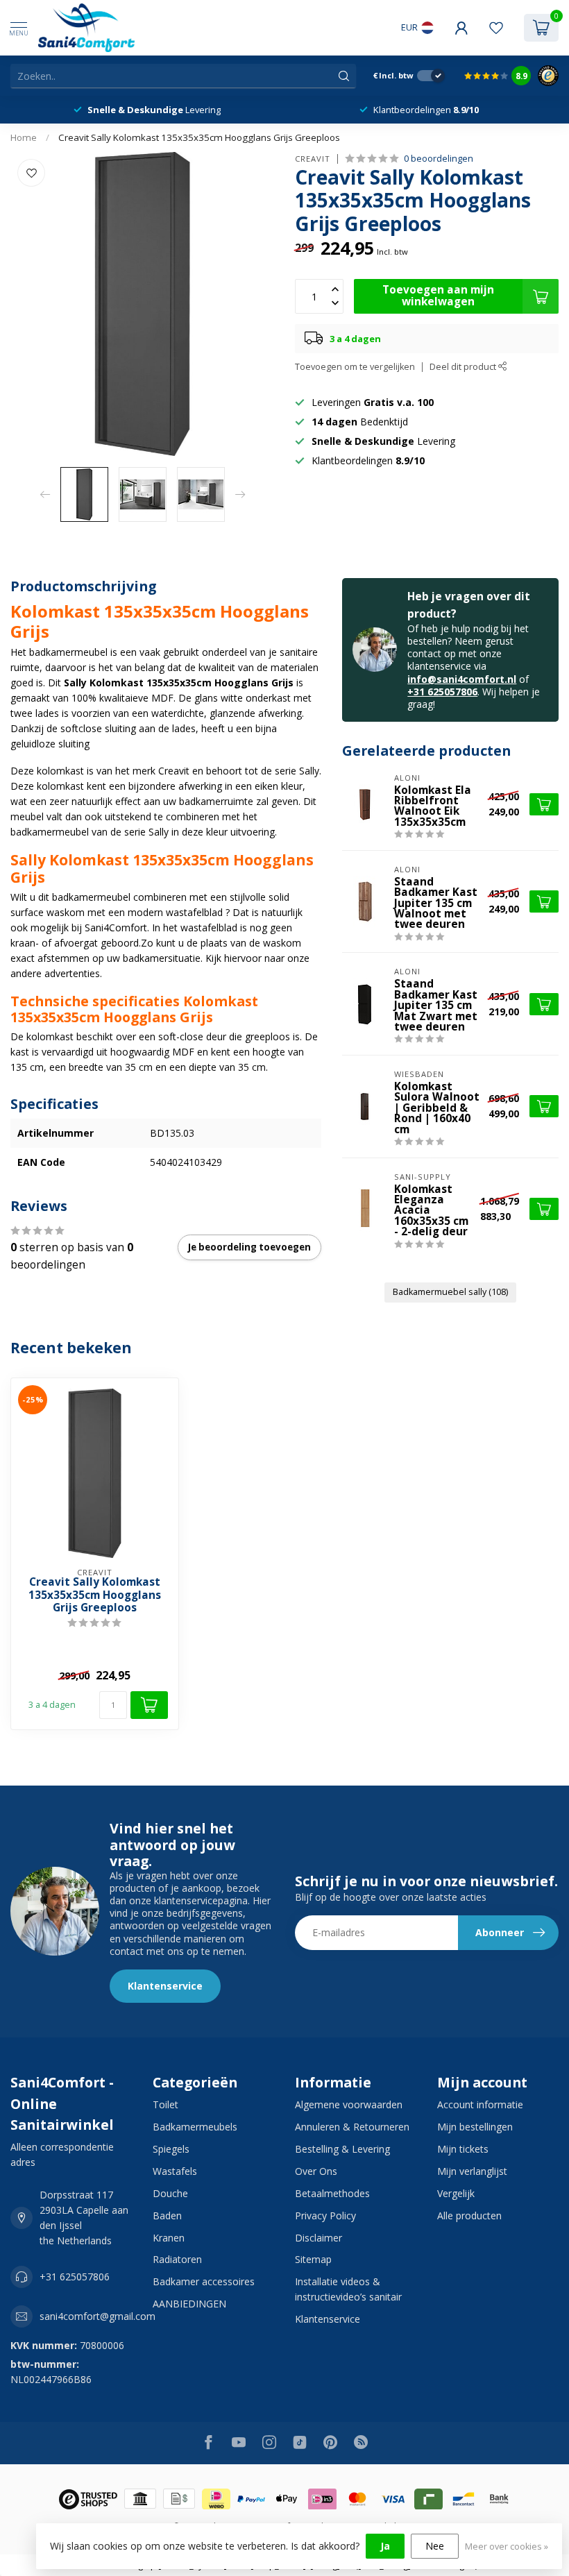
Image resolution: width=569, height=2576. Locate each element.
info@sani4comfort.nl (462, 679)
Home (24, 137)
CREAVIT (313, 159)
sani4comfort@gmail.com (97, 2316)
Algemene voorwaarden (349, 2104)
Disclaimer (319, 2238)
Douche (170, 2193)
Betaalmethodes (332, 2193)
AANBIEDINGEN (189, 2304)
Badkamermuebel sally (450, 1292)
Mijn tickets (463, 2149)
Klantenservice (165, 1986)
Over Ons (316, 2171)
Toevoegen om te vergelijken (355, 367)
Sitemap (313, 2259)
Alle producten (469, 2215)
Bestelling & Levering (342, 2149)
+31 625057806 (442, 692)
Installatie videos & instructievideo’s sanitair (348, 2289)
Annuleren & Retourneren (352, 2127)
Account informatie (480, 2104)
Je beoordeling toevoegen (249, 1247)
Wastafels (175, 2171)
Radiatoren (177, 2259)
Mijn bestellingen (475, 2127)
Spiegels (171, 2149)
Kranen (169, 2238)
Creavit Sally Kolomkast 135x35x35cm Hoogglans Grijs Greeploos (199, 137)
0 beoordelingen (439, 159)
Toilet (165, 2104)
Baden (167, 2215)
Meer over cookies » (507, 2547)
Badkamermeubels (195, 2127)
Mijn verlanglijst (472, 2171)
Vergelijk (456, 2193)
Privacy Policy (325, 2215)
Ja (385, 2546)
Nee (435, 2546)
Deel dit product (464, 367)
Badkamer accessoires (204, 2281)
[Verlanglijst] (496, 28)
